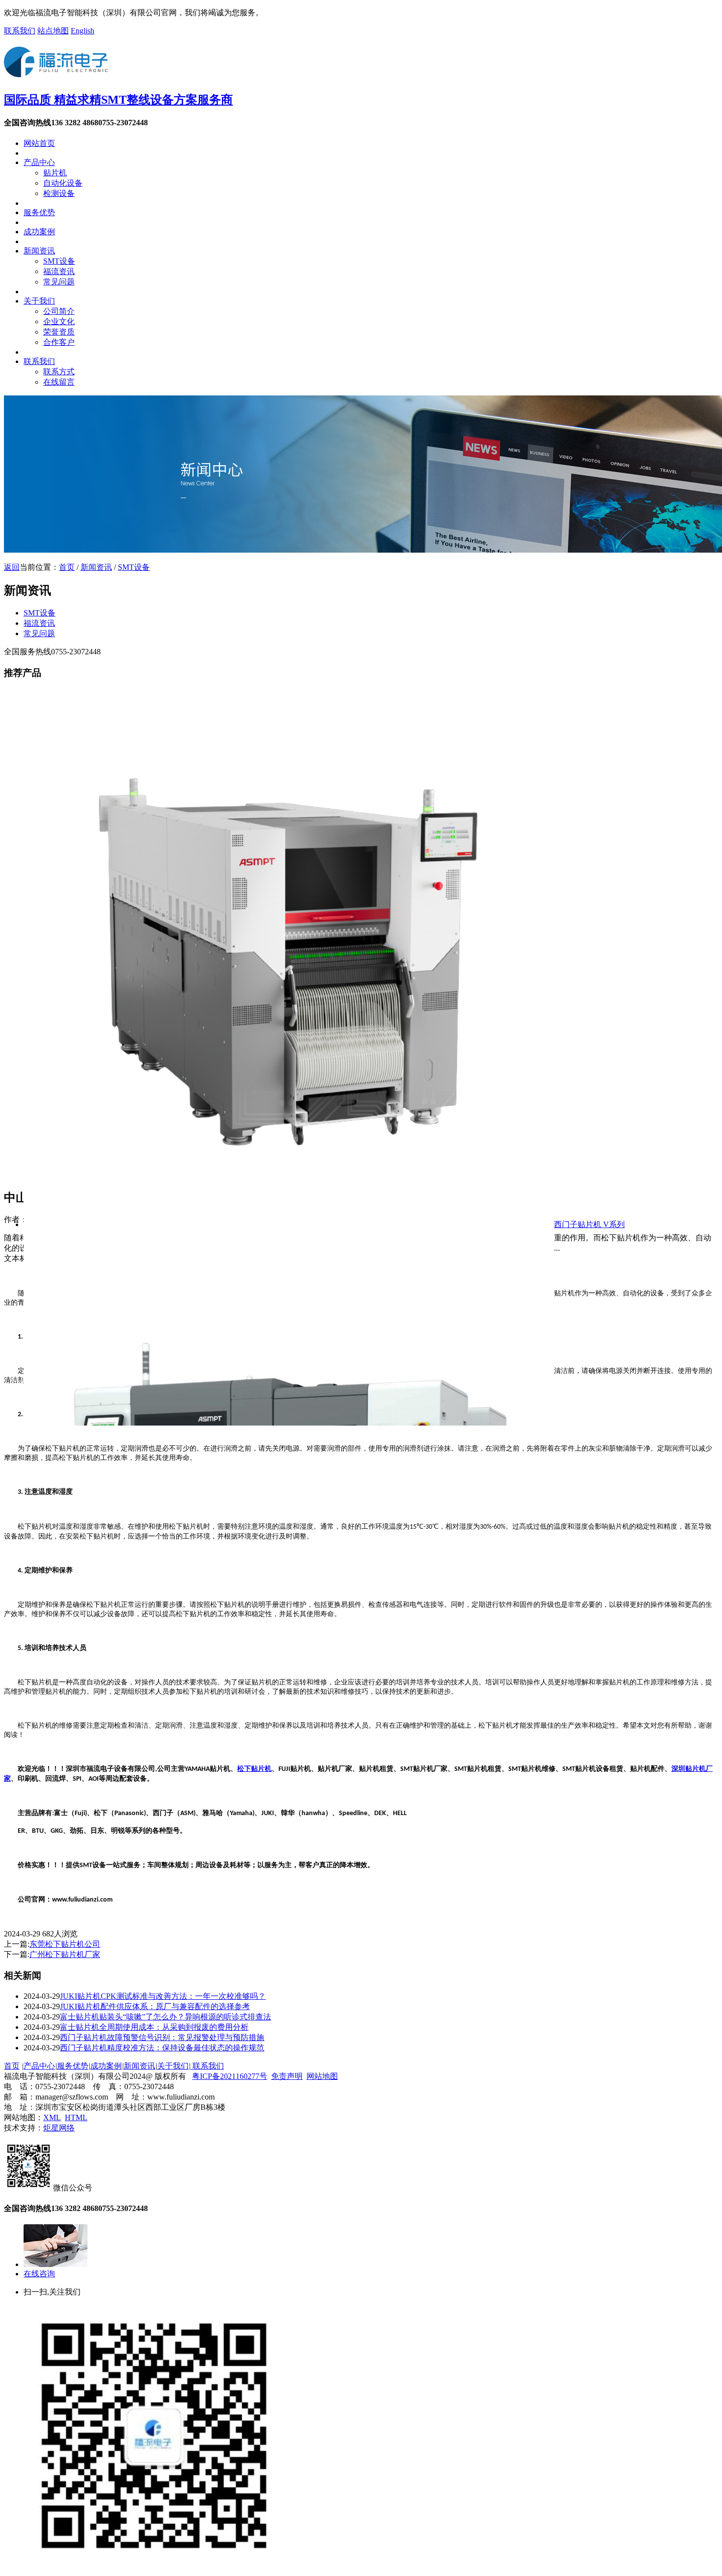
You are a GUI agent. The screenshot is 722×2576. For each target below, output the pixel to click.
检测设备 (59, 193)
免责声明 (287, 2076)
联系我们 (20, 31)
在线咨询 (39, 2274)
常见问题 (59, 282)
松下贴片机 (254, 1769)
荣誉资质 (59, 332)
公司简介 (59, 311)
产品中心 (39, 162)
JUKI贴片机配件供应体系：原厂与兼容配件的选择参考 (155, 2006)
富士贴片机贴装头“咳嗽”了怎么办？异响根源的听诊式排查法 (166, 2017)
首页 (67, 567)
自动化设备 (63, 183)
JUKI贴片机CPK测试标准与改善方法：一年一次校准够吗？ (163, 1996)
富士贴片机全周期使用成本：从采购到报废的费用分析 (154, 2027)
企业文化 (59, 322)
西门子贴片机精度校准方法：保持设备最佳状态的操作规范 (162, 2048)
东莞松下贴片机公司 (65, 1944)
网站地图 (322, 2076)
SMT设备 (59, 261)
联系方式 (59, 372)
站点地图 (53, 31)
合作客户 (59, 342)
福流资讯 (59, 271)
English (83, 31)
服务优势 (39, 212)
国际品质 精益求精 (118, 100)
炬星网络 (59, 2128)
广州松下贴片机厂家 (65, 1954)
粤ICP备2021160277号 (230, 2076)
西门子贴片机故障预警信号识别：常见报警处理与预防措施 (162, 2037)
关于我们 (39, 301)
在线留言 (59, 382)
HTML (76, 2117)
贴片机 (55, 173)
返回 (12, 567)
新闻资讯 (39, 251)
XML (52, 2117)
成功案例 (39, 232)
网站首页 (39, 143)
